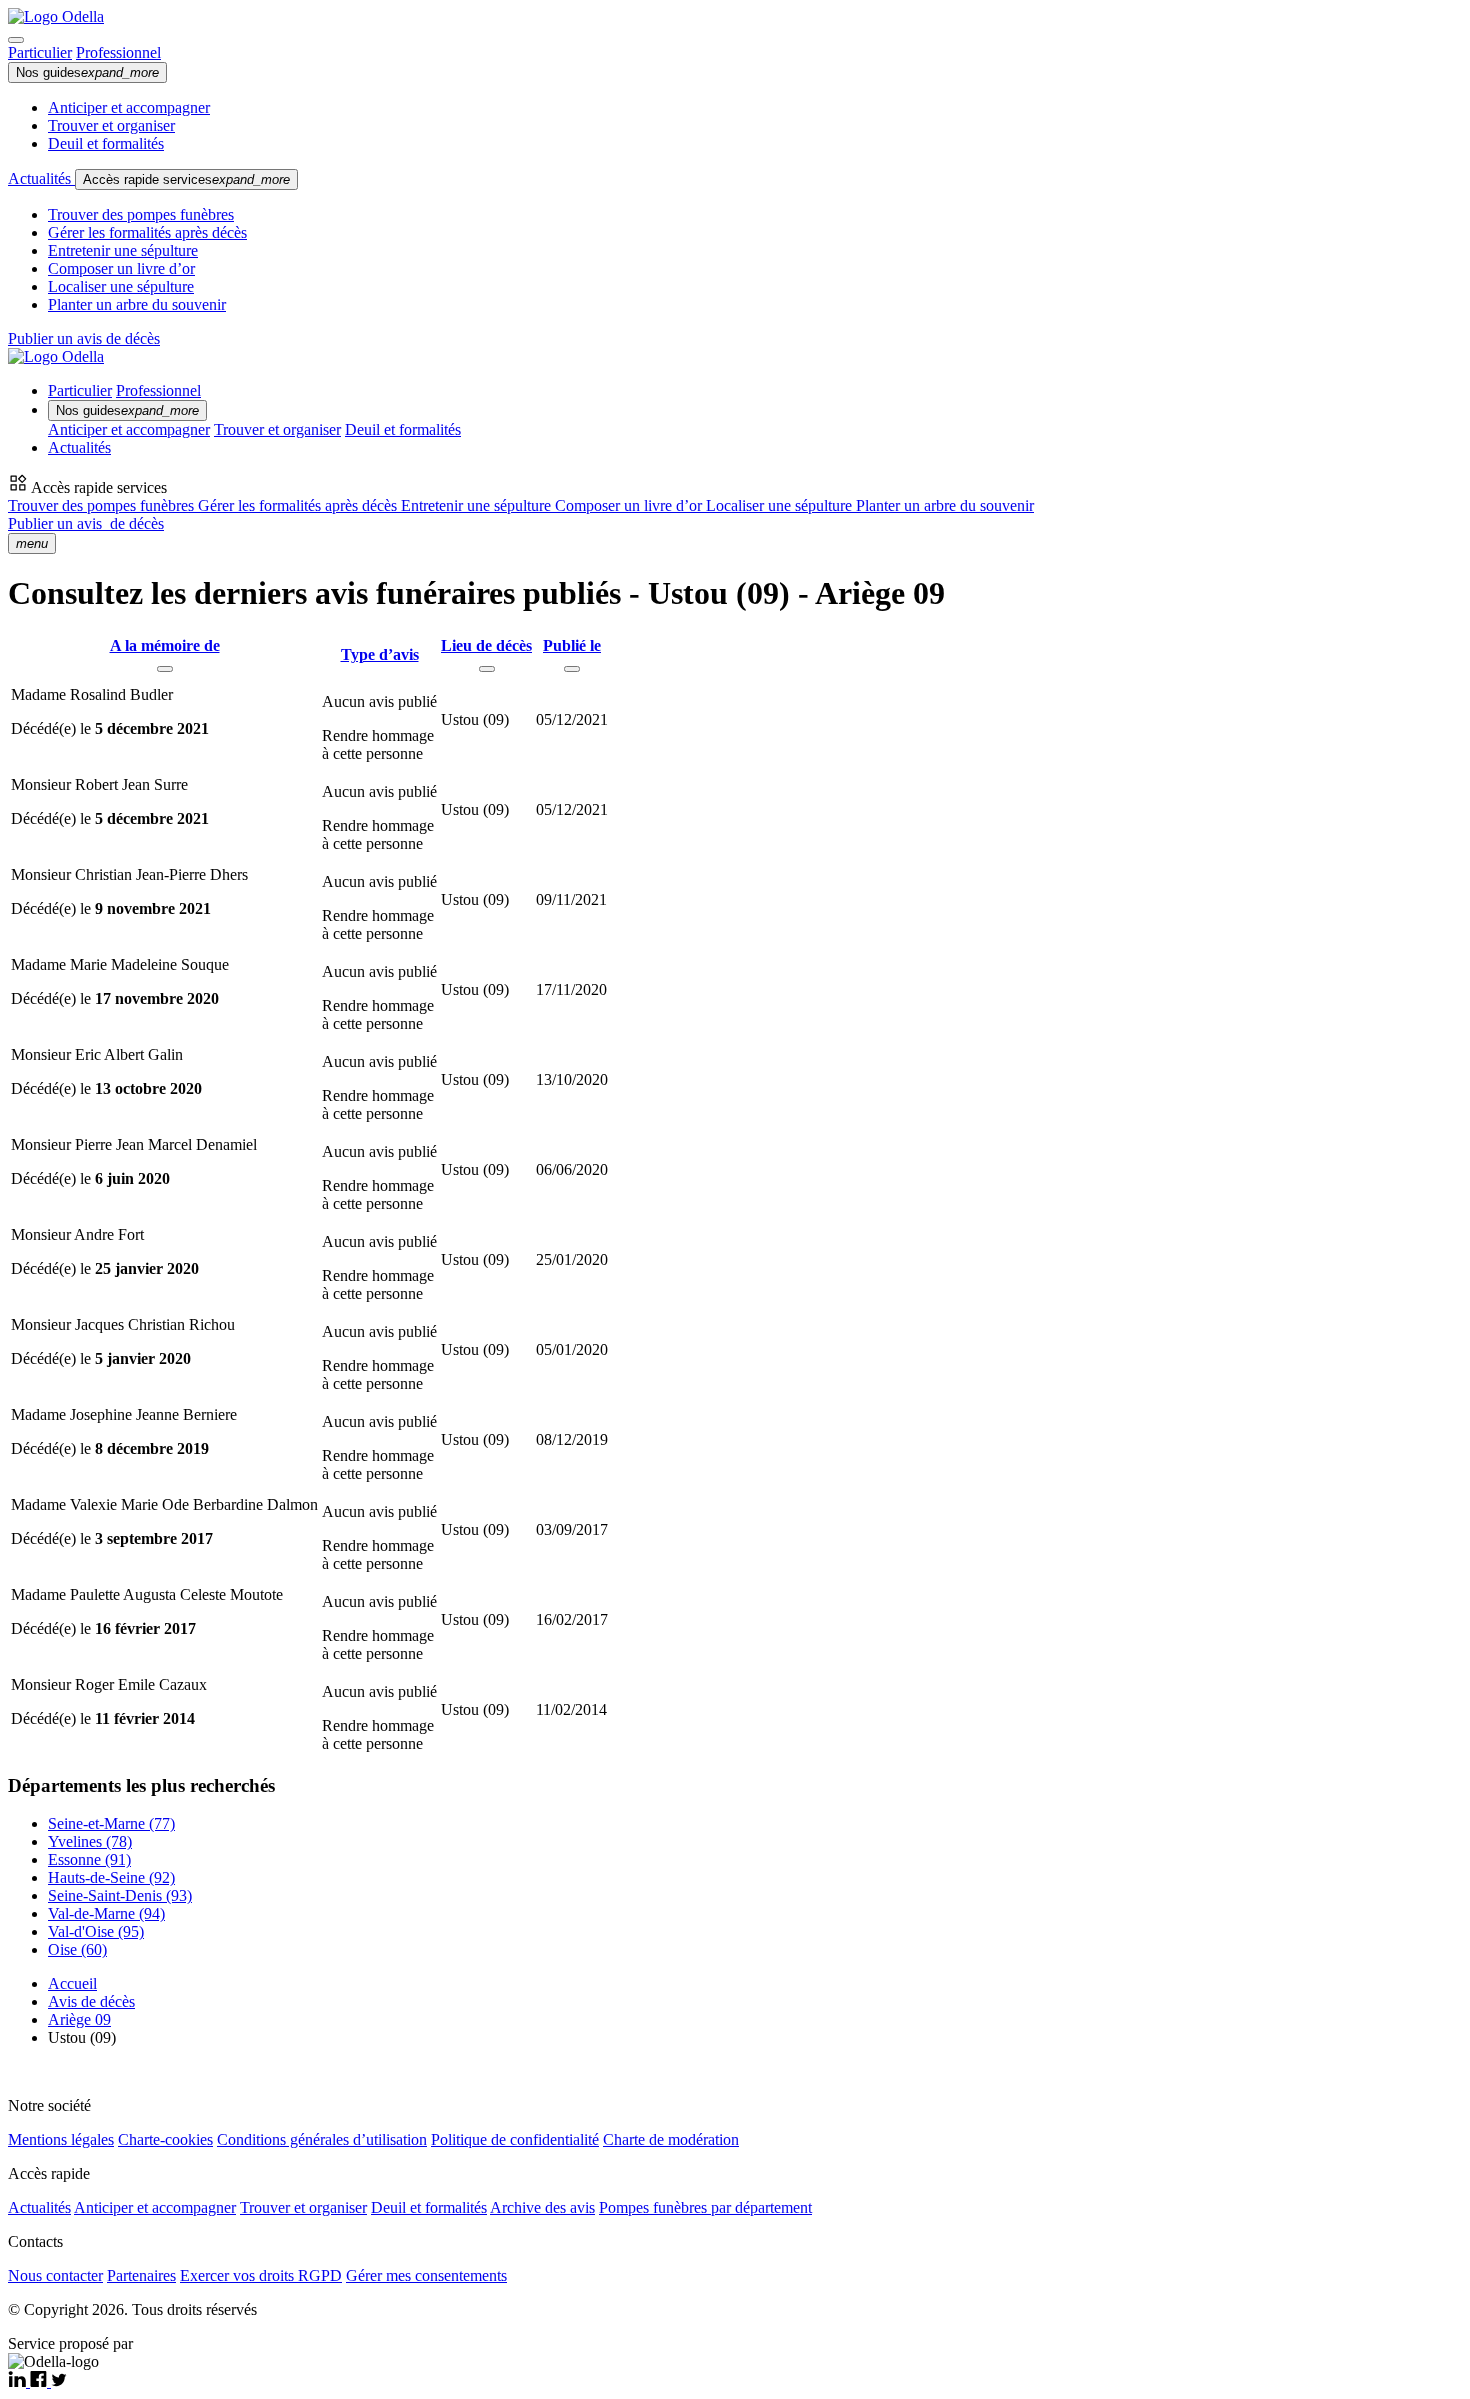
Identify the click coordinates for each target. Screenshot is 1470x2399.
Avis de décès (91, 2001)
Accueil (72, 1983)
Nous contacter (55, 2275)
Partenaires (141, 2275)
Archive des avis (542, 2207)
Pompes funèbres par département (705, 2207)
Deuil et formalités (106, 143)
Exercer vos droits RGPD (261, 2275)
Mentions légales (61, 2139)
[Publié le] (572, 669)
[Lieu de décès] (487, 669)
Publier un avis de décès (84, 338)
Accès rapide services (186, 179)
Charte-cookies (165, 2139)
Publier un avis (86, 523)
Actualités (41, 178)
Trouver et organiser (111, 125)
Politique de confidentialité (515, 2139)
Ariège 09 (79, 2019)
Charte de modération (671, 2139)
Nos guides (87, 72)
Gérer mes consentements (426, 2275)
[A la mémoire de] (165, 669)
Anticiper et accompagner (129, 107)
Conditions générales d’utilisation (322, 2139)
